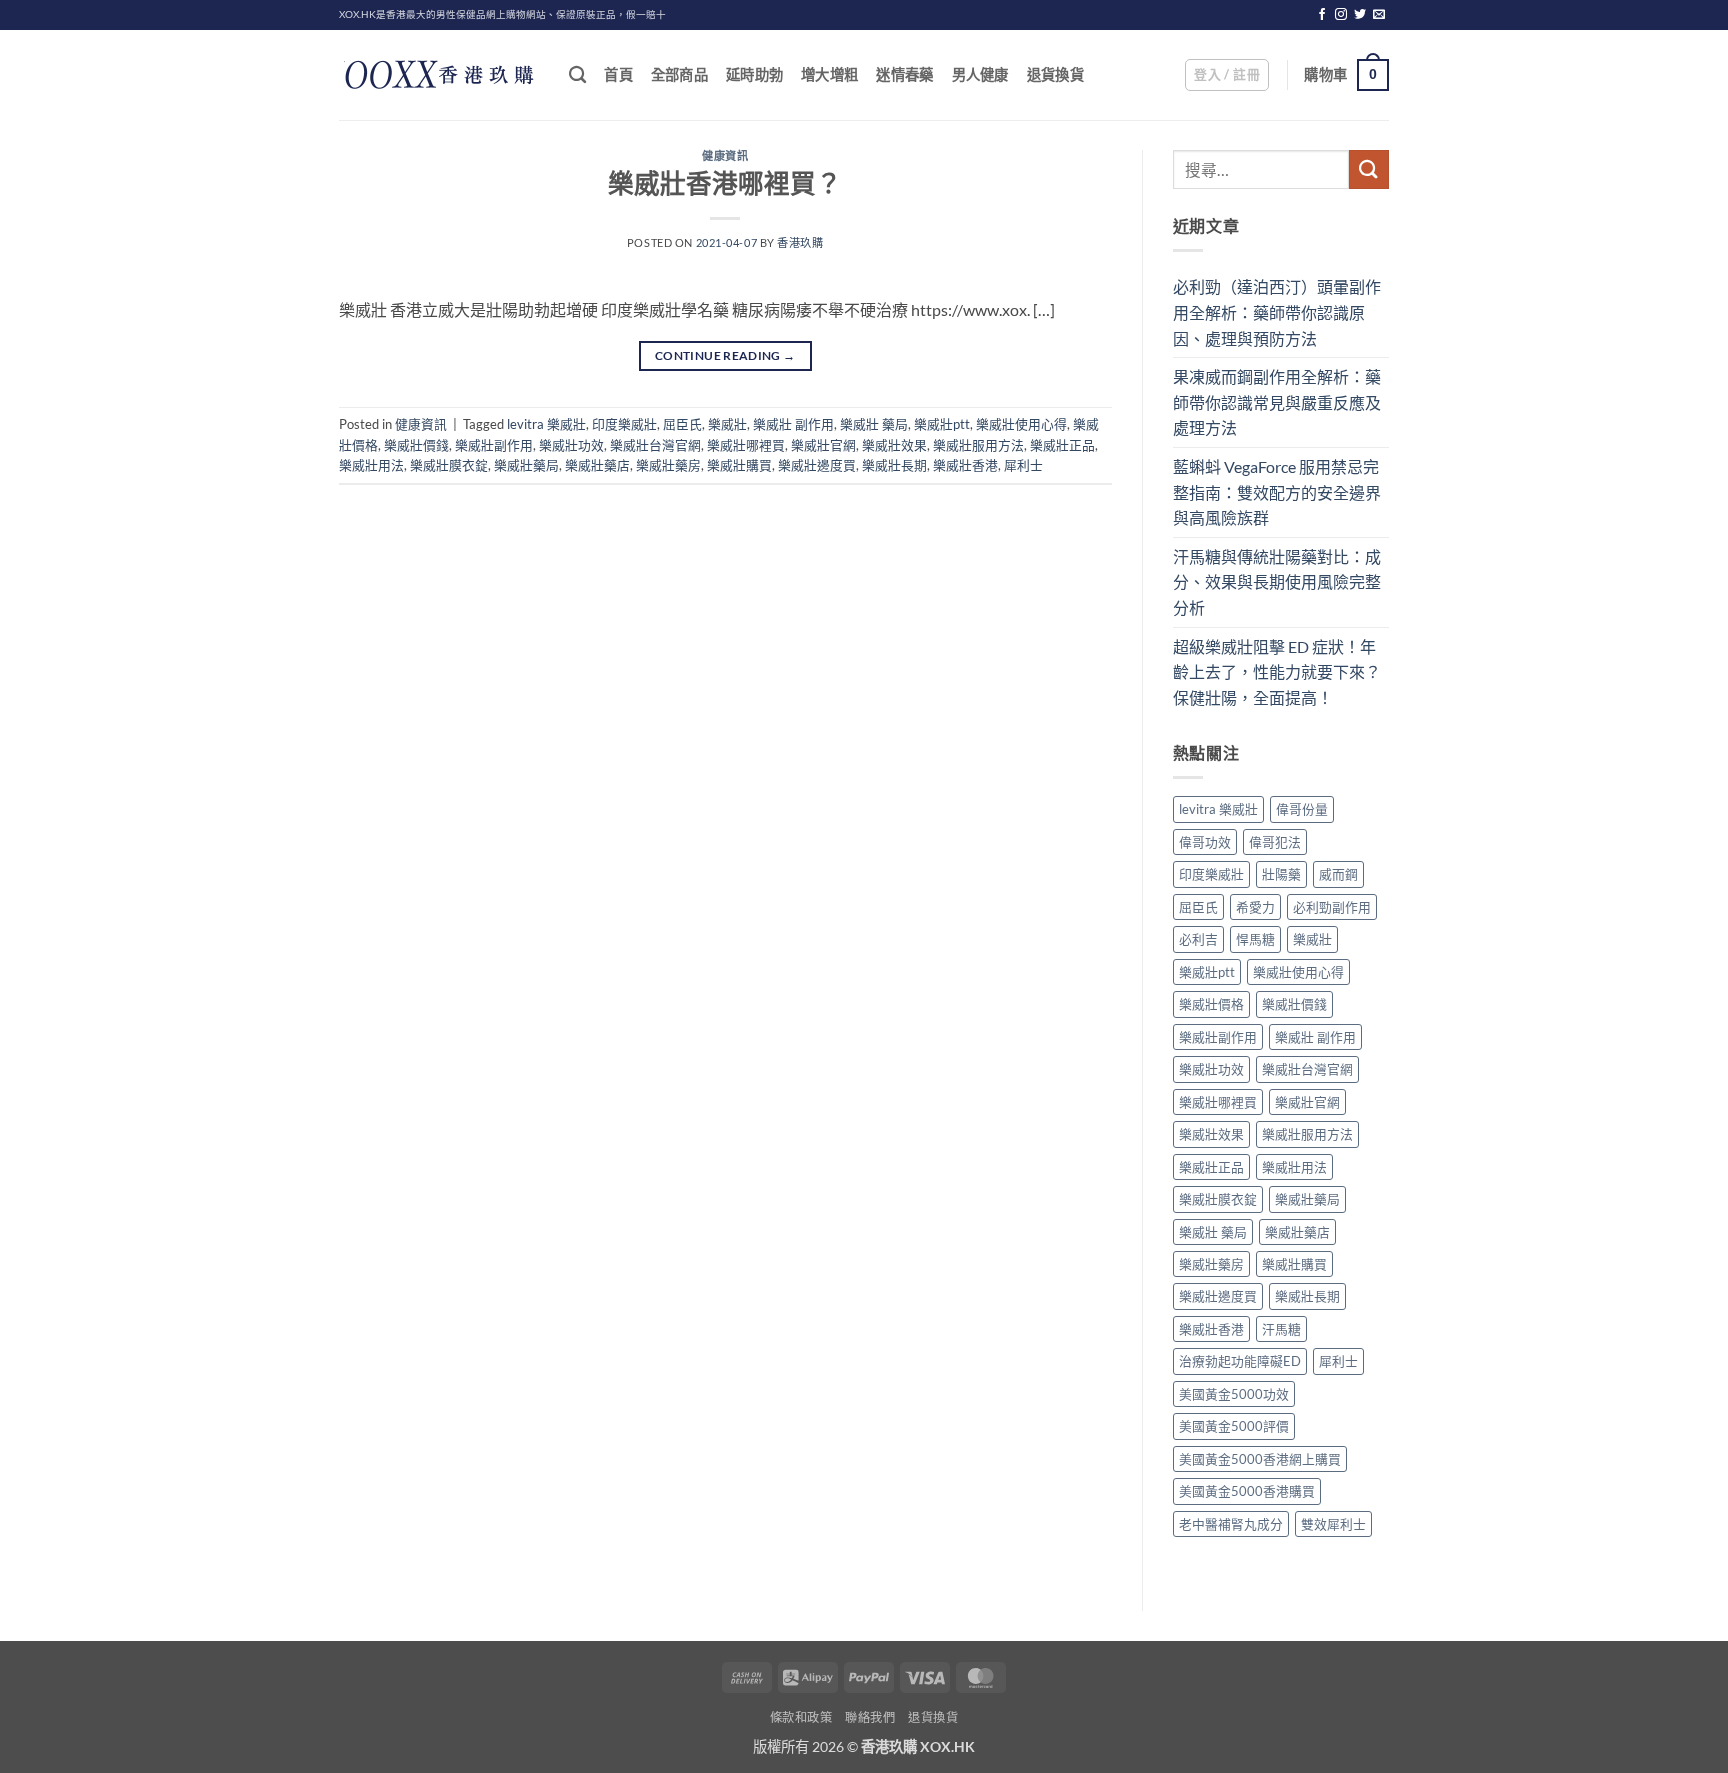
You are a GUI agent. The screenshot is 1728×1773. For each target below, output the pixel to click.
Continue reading (725, 355)
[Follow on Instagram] (1341, 15)
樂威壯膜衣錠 (449, 465)
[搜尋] (577, 75)
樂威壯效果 (894, 445)
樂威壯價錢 (416, 445)
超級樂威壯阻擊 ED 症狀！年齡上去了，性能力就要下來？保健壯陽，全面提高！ (1277, 672)
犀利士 (1023, 465)
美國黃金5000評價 (1234, 1426)
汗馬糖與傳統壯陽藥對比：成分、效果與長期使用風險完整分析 (1277, 582)
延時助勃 (754, 74)
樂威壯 (727, 424)
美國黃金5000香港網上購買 (1260, 1459)
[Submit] (1369, 169)
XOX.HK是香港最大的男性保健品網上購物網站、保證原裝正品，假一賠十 (502, 14)
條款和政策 (801, 1717)
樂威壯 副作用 (793, 424)
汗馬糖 (1281, 1329)
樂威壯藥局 (526, 465)
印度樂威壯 (624, 424)
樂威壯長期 (894, 465)
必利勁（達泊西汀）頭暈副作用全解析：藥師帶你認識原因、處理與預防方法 (1277, 312)
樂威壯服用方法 (978, 445)
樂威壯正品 (1062, 445)
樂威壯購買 (739, 465)
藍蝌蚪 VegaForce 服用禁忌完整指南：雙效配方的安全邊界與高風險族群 (1277, 492)
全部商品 (679, 74)
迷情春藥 (904, 74)
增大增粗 (829, 74)
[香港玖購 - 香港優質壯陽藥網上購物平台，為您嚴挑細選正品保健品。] (439, 75)
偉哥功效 (1205, 842)
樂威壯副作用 (494, 445)
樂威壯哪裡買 (746, 445)
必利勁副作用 (1332, 907)
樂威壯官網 (823, 445)
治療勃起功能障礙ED (1240, 1361)
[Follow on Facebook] (1322, 15)
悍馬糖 (1255, 939)
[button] (1227, 75)
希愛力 (1255, 907)
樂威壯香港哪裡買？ (725, 183)
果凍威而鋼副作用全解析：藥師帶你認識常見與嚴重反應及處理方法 (1277, 402)
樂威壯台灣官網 (655, 445)
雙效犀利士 (1333, 1524)
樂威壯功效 (571, 445)
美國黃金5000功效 (1234, 1394)
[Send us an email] (1379, 15)
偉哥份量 (1302, 809)
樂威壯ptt (942, 424)
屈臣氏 (682, 424)
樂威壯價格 (1211, 1004)
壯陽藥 (1281, 874)
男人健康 (980, 74)
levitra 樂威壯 (546, 424)
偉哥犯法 (1275, 842)
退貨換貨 (1055, 74)
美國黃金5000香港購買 (1247, 1491)
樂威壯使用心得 (1021, 424)
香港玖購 (800, 242)
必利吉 (1198, 939)
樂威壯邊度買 (817, 465)
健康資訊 (725, 155)
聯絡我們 (870, 1717)
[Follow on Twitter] (1360, 15)
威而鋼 (1338, 874)
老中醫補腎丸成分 (1231, 1524)
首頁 (618, 74)
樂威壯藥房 (668, 465)
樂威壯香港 (965, 465)
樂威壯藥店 (597, 465)
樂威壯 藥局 (874, 424)
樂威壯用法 (371, 465)
